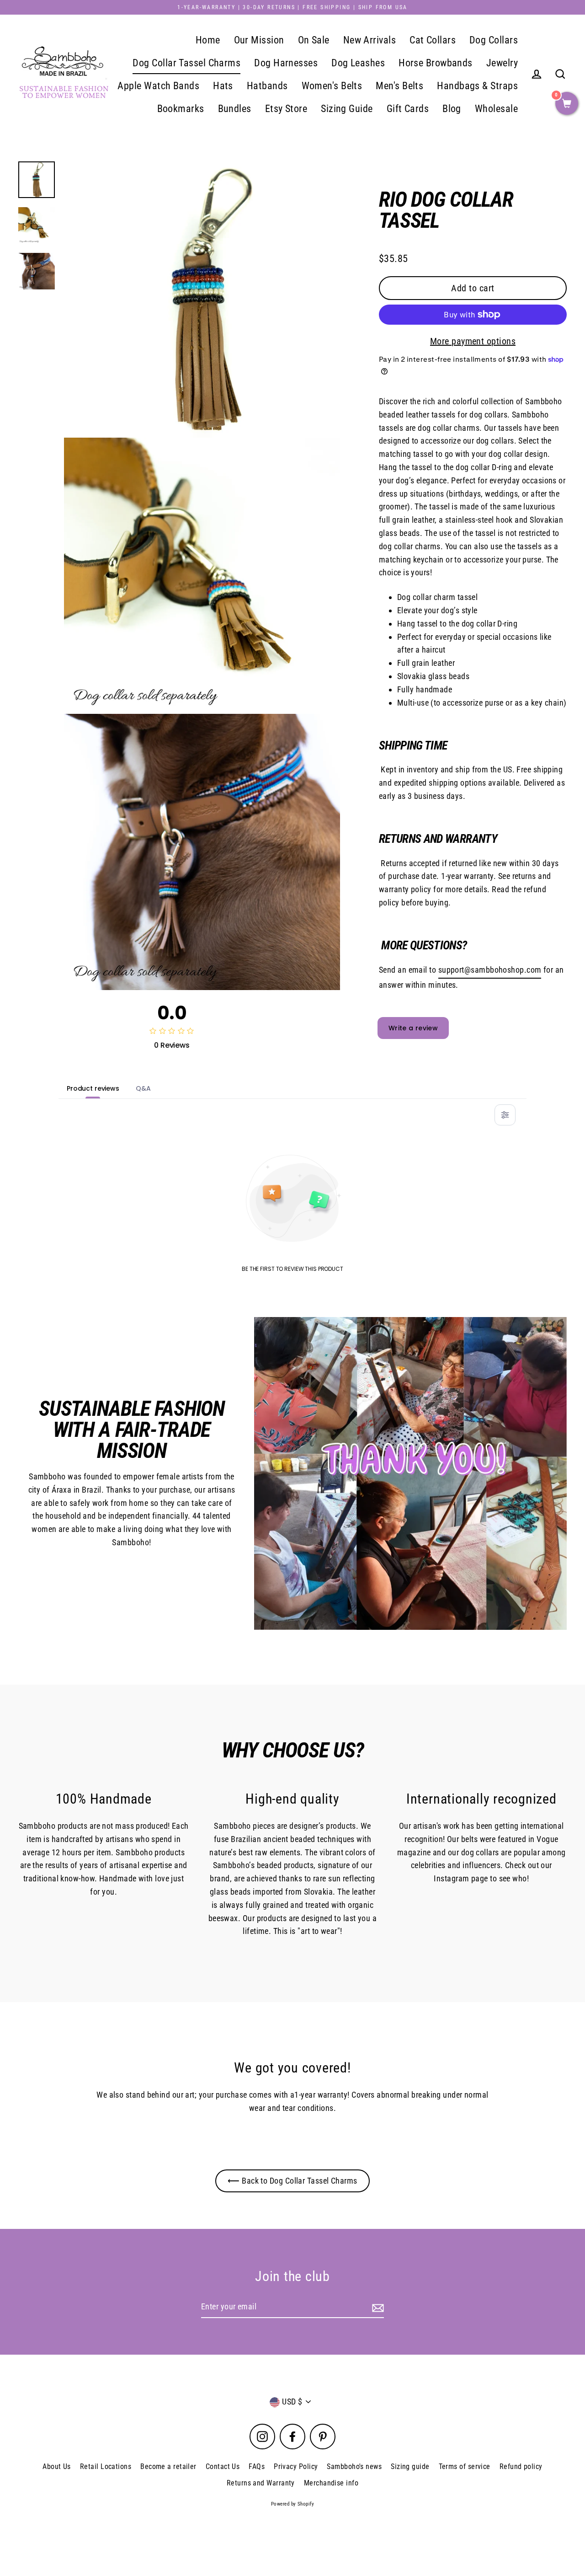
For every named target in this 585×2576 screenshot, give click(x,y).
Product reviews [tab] (93, 1088)
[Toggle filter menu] (505, 1115)
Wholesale (496, 109)
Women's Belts (332, 86)
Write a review (413, 1028)
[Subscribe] (377, 2307)
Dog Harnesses (286, 63)
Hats (223, 86)
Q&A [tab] (143, 1088)
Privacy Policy (296, 2466)
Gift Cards (408, 109)
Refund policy (521, 2466)
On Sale (314, 40)
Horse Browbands (436, 63)
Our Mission (259, 40)
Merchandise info (331, 2483)
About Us (57, 2466)
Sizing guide (410, 2466)
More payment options (473, 341)
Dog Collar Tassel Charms (186, 63)
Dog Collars (494, 40)
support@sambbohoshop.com (490, 970)
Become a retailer (168, 2466)
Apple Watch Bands (158, 86)
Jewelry (502, 63)
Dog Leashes (358, 63)
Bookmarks (181, 109)
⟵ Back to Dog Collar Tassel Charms (292, 2181)
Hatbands (267, 86)
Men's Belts (399, 86)
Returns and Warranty (261, 2483)
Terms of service (465, 2466)
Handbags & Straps (477, 86)
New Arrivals (370, 40)
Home (208, 40)
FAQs (257, 2466)
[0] (567, 104)
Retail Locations (106, 2466)
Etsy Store (286, 109)
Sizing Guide (347, 109)
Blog (452, 109)
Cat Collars (433, 40)
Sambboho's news (354, 2466)
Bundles (235, 109)
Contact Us (223, 2466)
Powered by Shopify (292, 2504)
